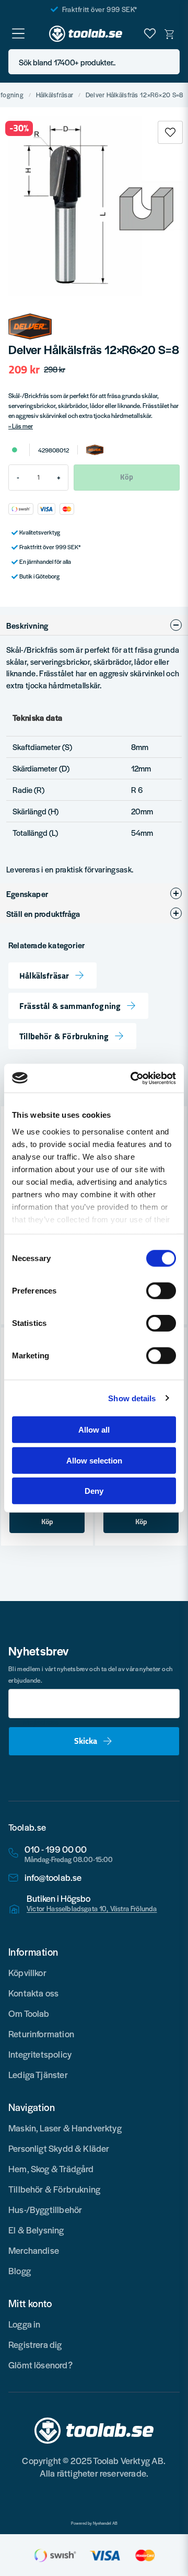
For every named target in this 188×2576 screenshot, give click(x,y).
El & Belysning (36, 2230)
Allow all (94, 1430)
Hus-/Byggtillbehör (45, 2209)
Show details (132, 1398)
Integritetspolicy (40, 2054)
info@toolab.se (53, 1877)
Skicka (86, 1741)
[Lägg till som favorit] (150, 33)
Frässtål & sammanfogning (70, 1006)
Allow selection (94, 1460)
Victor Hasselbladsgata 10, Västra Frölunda (92, 1909)
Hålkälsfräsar (55, 95)
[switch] (161, 1291)
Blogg (20, 2271)
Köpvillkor (27, 1972)
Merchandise (34, 2250)
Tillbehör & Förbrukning (64, 1036)
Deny (94, 1491)
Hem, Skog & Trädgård (51, 2169)
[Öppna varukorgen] (170, 33)
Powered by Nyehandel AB (94, 2523)
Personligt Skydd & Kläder (59, 2148)
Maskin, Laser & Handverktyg (65, 2128)
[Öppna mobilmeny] (18, 33)
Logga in (24, 2324)
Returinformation (41, 2034)
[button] (169, 62)
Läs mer (22, 426)
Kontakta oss (33, 1993)
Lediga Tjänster (38, 2074)
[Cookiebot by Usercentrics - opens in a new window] (133, 1078)
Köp (47, 1522)
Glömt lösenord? (40, 2365)
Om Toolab (29, 2013)
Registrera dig (35, 2344)
